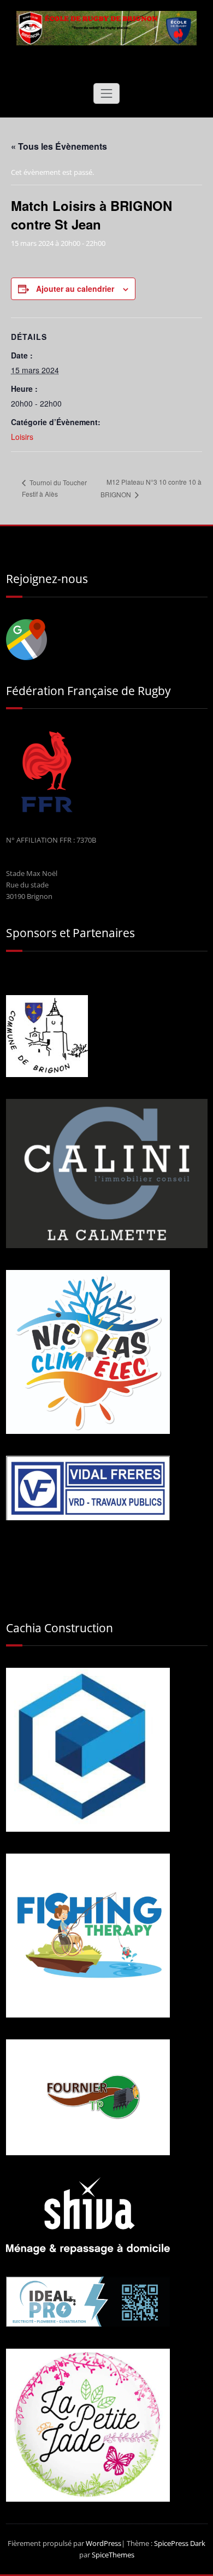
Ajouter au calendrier (75, 289)
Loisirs (22, 437)
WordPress (103, 2543)
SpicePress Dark (180, 2543)
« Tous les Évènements (59, 146)
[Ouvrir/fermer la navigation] (106, 93)
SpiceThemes (112, 2555)
